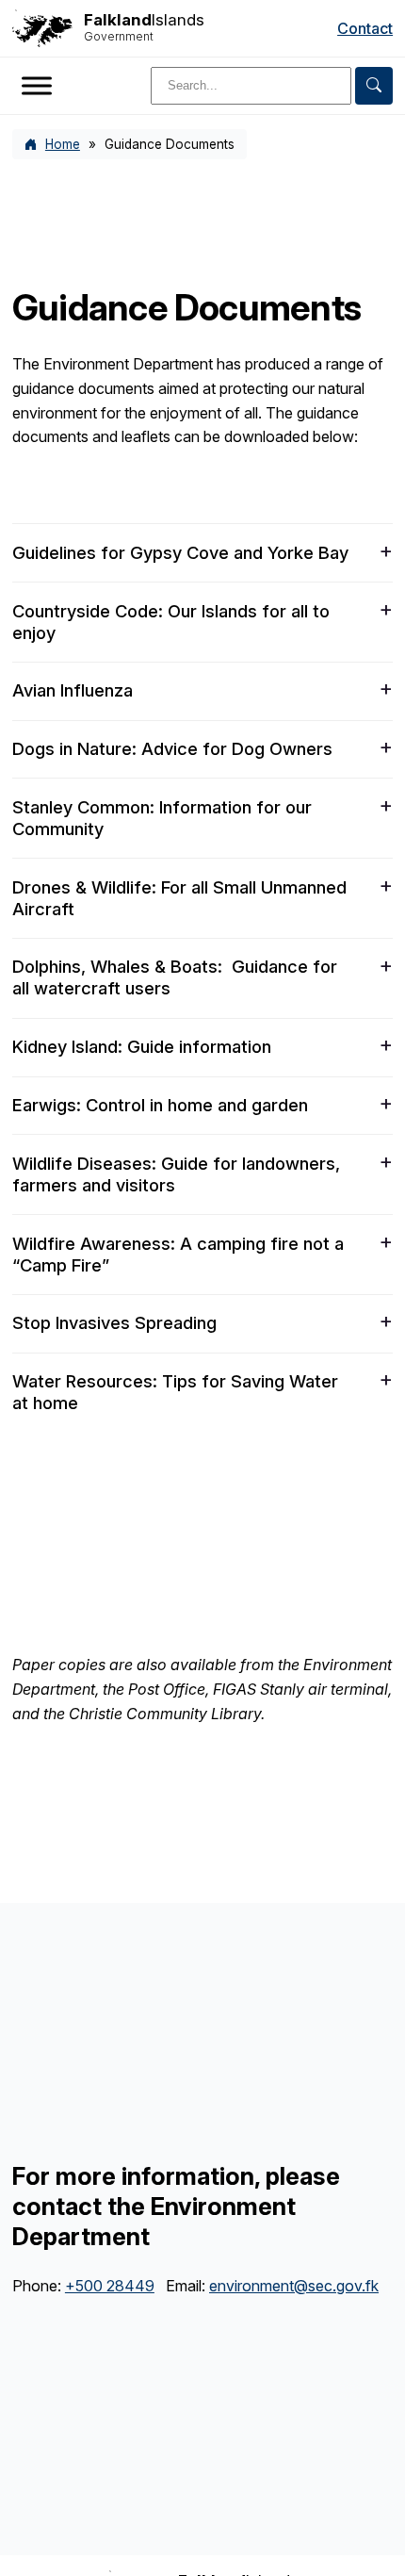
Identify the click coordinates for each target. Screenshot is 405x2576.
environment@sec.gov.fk (294, 2286)
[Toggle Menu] (37, 85)
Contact (365, 28)
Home (63, 144)
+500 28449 (110, 2286)
